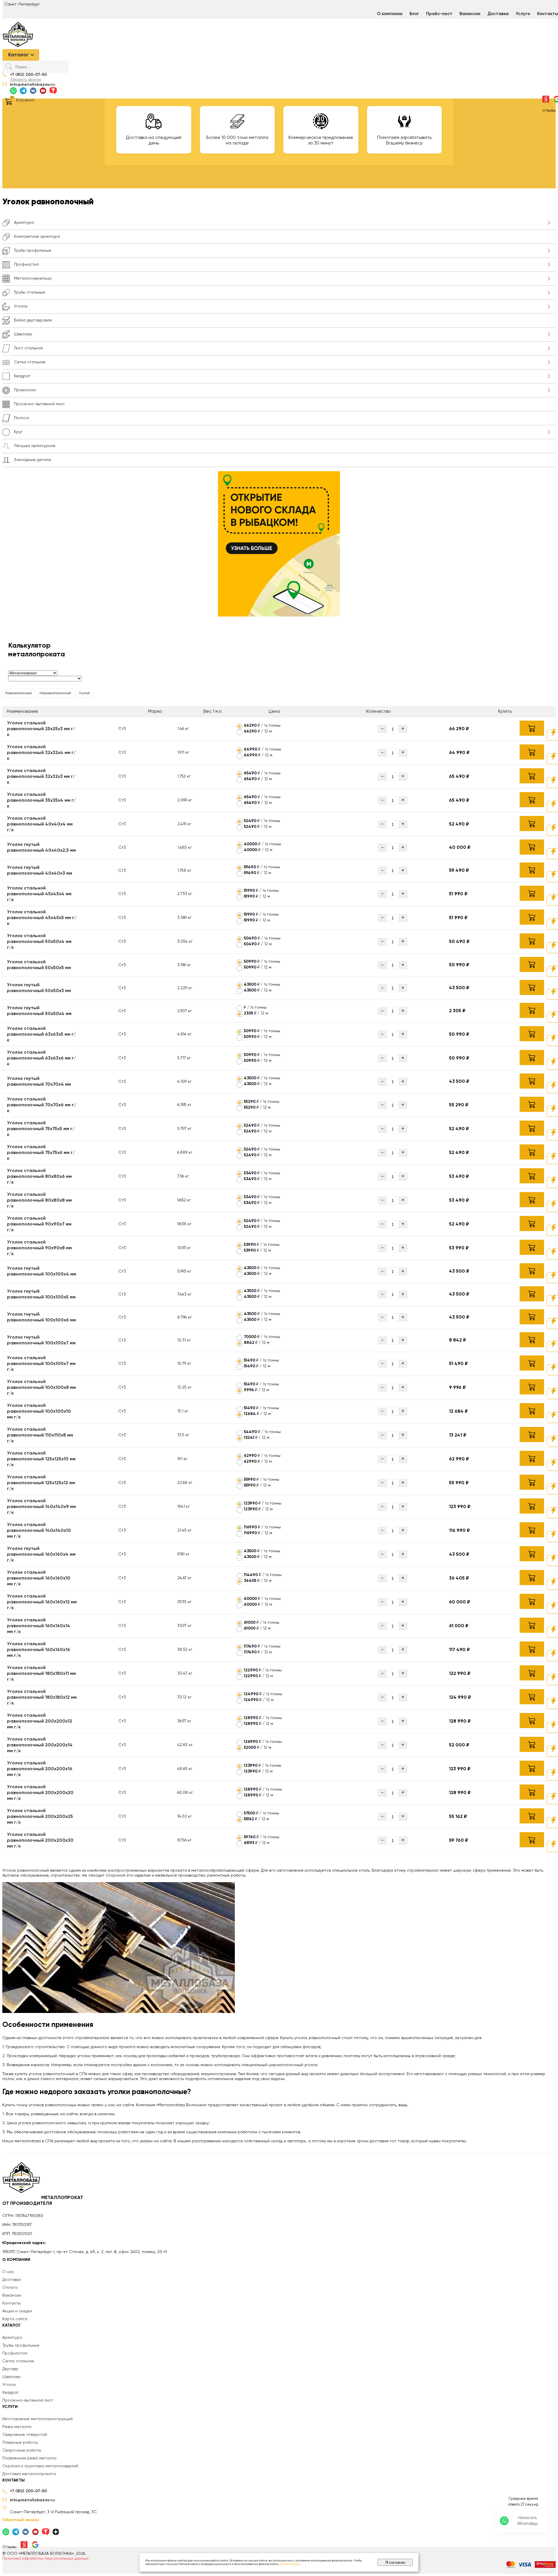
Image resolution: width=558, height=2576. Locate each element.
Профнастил (15, 2353)
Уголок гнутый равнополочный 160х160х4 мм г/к (41, 1555)
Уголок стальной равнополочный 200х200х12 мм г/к (40, 1721)
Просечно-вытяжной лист (28, 2400)
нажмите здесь (290, 2564)
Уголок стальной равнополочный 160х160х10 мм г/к (39, 1578)
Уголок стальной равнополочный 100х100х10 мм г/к (39, 1412)
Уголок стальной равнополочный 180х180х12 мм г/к (42, 1698)
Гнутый (84, 693)
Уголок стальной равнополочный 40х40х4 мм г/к (40, 824)
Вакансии (470, 14)
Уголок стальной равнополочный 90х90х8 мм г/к (39, 1248)
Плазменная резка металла (29, 2458)
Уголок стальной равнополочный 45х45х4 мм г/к (39, 894)
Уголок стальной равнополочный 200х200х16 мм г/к (40, 1769)
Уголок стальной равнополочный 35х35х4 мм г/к (41, 801)
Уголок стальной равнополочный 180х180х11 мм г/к (41, 1674)
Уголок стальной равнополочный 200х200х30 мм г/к (40, 1841)
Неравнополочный (55, 693)
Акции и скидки (17, 2311)
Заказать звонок (26, 80)
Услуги (523, 14)
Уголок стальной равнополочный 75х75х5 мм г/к (41, 1129)
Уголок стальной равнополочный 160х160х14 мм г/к (39, 1626)
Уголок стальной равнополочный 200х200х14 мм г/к (40, 1745)
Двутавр (10, 2369)
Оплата (10, 2288)
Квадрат (11, 2393)
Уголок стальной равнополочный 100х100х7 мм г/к (41, 1364)
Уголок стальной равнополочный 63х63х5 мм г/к (41, 1035)
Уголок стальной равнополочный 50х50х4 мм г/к (39, 942)
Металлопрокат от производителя (43, 2201)
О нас (8, 2272)
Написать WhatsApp (528, 2521)
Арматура (12, 2338)
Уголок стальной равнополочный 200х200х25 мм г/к (40, 1817)
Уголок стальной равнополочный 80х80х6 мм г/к (39, 1177)
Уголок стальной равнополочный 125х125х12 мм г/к (41, 1483)
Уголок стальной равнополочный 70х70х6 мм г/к (42, 1105)
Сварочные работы (22, 2450)
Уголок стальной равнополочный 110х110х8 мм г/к (40, 1435)
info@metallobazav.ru (32, 85)
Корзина (25, 100)
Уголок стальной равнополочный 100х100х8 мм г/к (41, 1388)
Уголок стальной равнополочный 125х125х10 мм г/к (41, 1459)
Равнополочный (18, 693)
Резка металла (17, 2427)
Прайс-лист (439, 14)
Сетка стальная (18, 2361)
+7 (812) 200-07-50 (28, 75)
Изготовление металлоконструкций (37, 2419)
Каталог (18, 55)
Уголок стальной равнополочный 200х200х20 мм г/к (40, 1793)
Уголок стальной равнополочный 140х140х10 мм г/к (39, 1531)
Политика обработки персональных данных (45, 2559)
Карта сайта (15, 2319)
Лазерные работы (20, 2443)
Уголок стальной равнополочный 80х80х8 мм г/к (39, 1201)
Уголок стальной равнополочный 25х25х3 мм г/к (41, 729)
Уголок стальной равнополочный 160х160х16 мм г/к (39, 1650)
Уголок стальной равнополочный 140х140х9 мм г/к (41, 1507)
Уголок (9, 2385)
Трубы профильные (21, 2345)
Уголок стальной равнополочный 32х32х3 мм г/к (41, 777)
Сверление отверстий (25, 2435)
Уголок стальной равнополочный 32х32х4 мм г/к (41, 753)
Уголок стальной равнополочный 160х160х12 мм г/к (42, 1602)
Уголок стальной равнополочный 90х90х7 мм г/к (39, 1224)
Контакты (11, 2303)
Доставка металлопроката (29, 2474)
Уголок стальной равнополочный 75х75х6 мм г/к (41, 1153)
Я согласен (395, 2562)
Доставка (498, 14)
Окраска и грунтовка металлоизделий (40, 2466)
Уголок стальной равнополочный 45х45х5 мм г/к (42, 918)
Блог (414, 14)
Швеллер (11, 2377)
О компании (390, 14)
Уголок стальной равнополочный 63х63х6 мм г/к (42, 1058)
